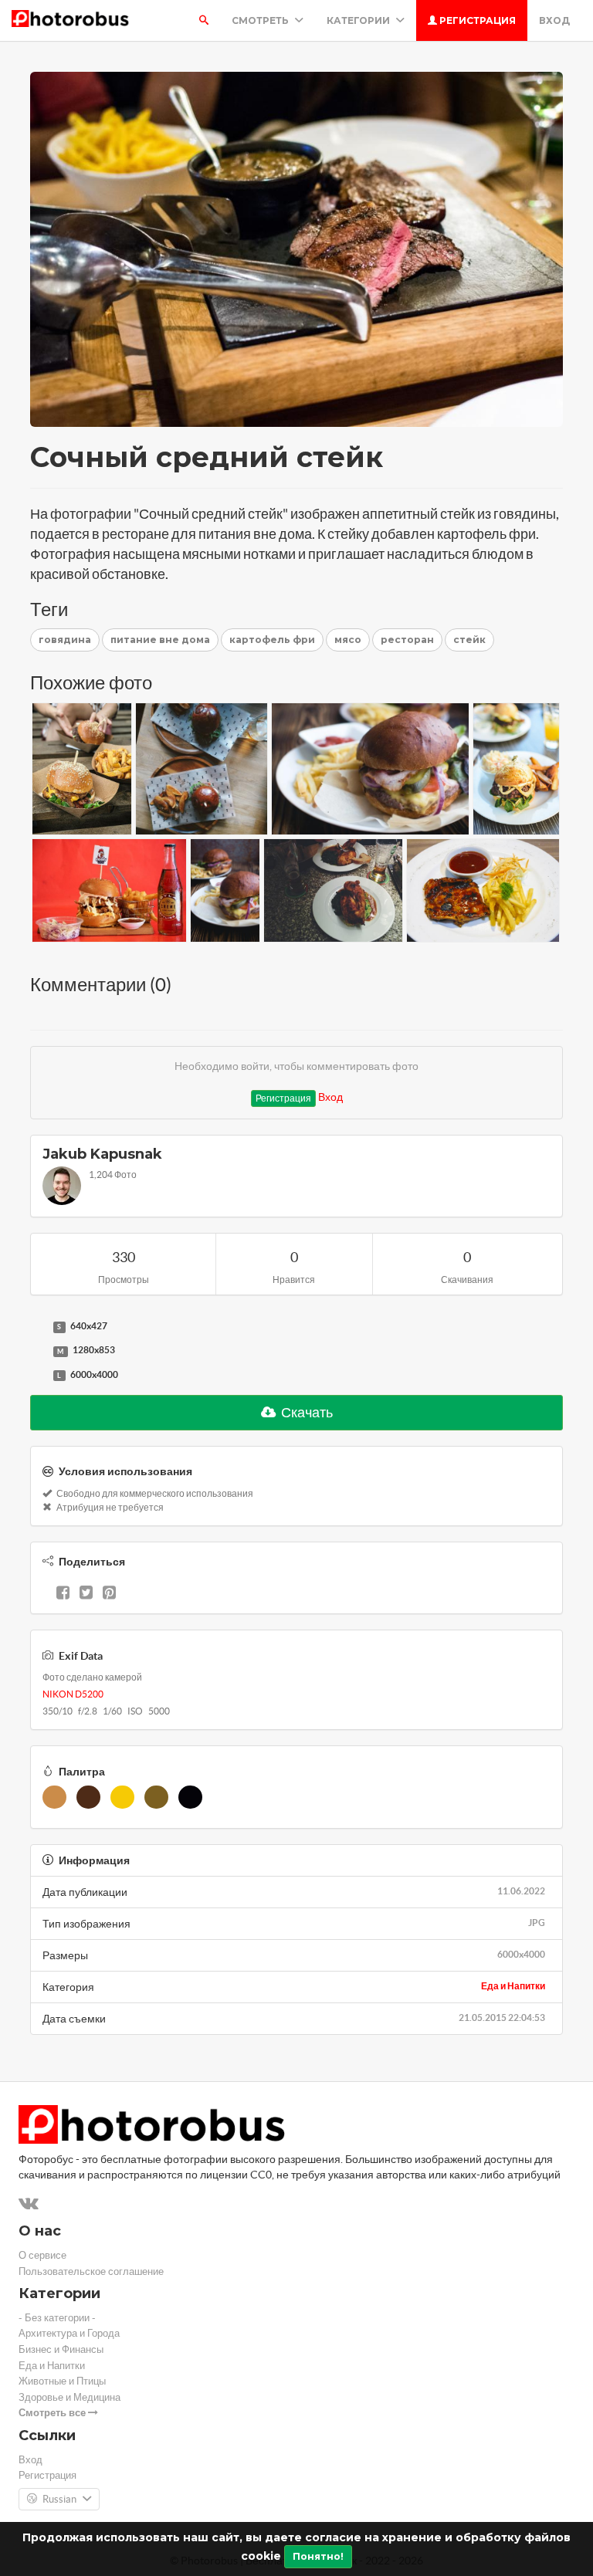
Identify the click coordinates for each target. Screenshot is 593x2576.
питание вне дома (160, 640)
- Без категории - (57, 2318)
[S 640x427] (38, 1327)
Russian (59, 2499)
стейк (469, 640)
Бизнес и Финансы (61, 2349)
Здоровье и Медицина (69, 2397)
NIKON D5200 (73, 1694)
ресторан (407, 640)
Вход (554, 20)
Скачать (306, 1412)
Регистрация (476, 20)
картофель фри (272, 640)
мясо (348, 640)
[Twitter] (86, 1594)
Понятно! (318, 2556)
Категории (359, 20)
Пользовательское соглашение (91, 2271)
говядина (65, 640)
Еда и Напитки (513, 1986)
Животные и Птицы (62, 2381)
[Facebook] (63, 1594)
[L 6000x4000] (38, 1376)
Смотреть (261, 20)
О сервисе (42, 2255)
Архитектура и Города (69, 2333)
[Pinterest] (109, 1594)
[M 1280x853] (38, 1351)
